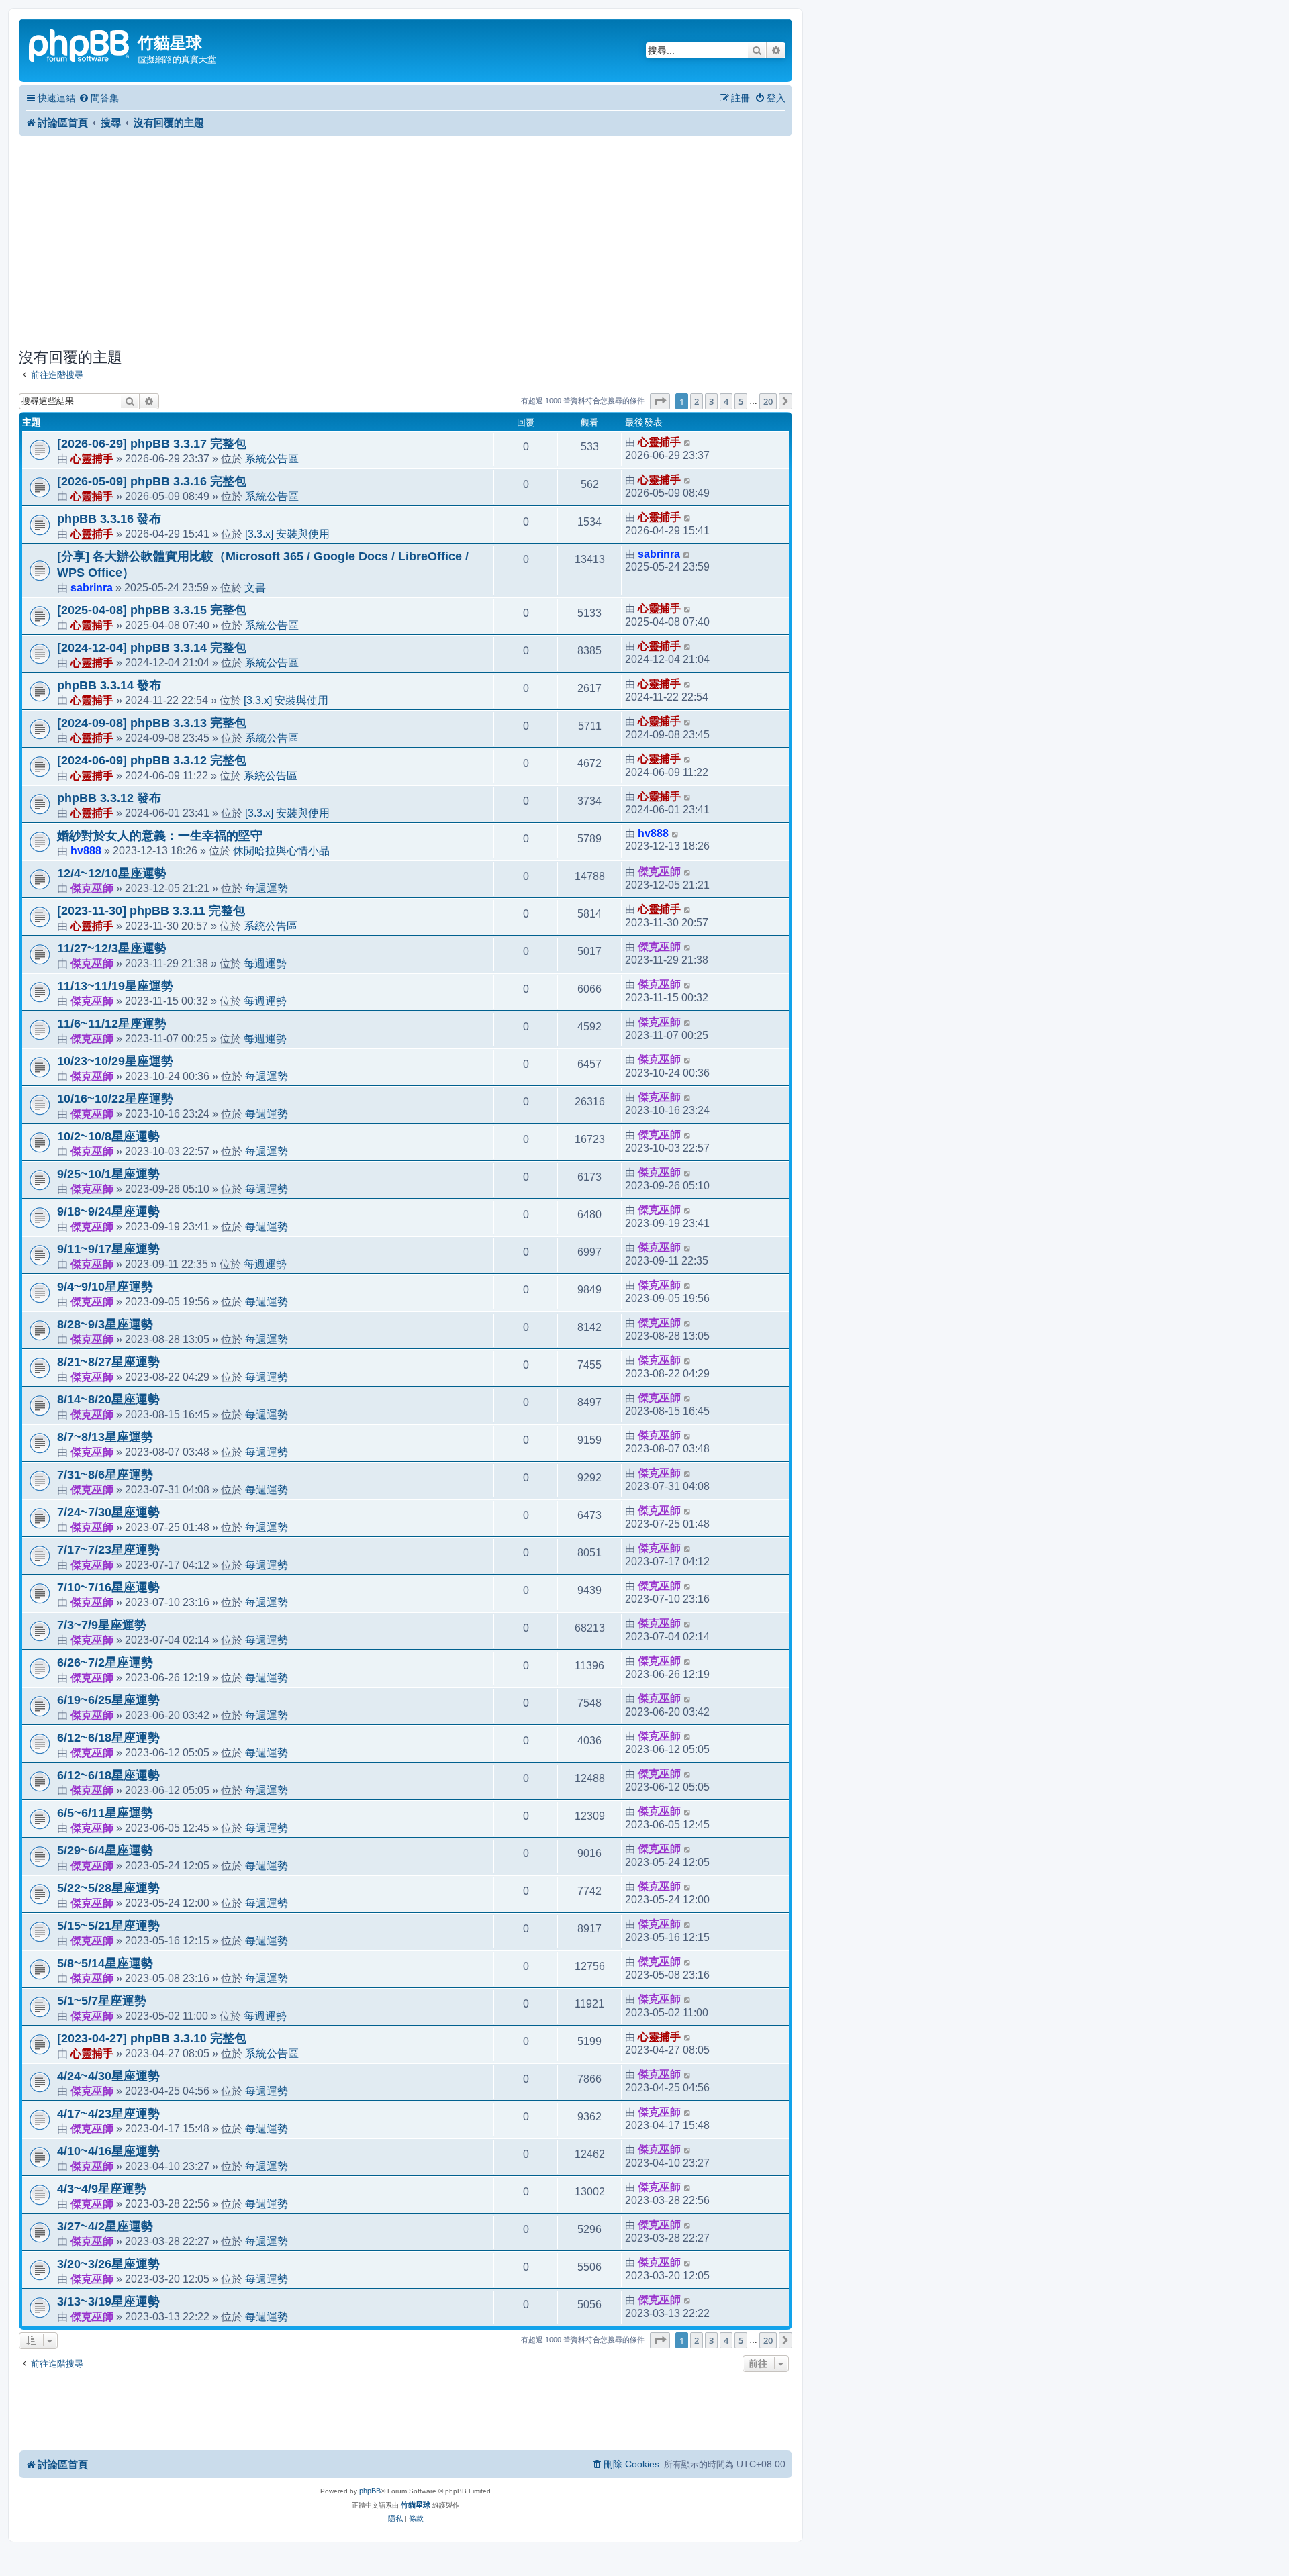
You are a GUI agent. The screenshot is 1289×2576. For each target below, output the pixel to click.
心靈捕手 (92, 458)
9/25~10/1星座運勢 (108, 1174)
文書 (255, 587)
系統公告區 (272, 458)
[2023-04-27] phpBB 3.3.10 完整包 (152, 2038)
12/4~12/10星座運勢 (112, 873)
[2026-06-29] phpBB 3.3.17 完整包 (152, 444)
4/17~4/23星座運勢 (108, 2114)
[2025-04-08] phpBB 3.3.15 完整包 (152, 610)
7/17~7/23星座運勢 (108, 1550)
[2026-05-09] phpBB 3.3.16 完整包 (152, 481)
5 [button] (741, 401)
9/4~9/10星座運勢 (105, 1287)
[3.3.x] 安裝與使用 (287, 534)
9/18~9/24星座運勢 (108, 1211)
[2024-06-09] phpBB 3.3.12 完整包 (152, 760)
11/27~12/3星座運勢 (112, 948)
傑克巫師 (92, 888)
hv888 (86, 850)
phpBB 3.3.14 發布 (109, 685)
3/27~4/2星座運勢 (105, 2226)
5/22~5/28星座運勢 (108, 1888)
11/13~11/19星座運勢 (115, 986)
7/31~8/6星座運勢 (105, 1475)
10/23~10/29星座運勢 (115, 1061)
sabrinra (92, 587)
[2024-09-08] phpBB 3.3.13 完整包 (152, 723)
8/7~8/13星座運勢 (105, 1437)
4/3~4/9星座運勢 (102, 2189)
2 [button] (697, 401)
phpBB (370, 2491)
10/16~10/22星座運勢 (115, 1099)
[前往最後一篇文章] (688, 442)
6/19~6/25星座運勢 (108, 1700)
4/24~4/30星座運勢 (108, 2076)
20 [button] (768, 401)
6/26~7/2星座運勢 (105, 1663)
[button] (660, 401)
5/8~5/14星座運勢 (105, 1963)
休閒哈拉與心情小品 (281, 850)
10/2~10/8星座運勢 (108, 1136)
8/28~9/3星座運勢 (105, 1324)
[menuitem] (99, 98)
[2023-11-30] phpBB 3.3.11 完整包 (151, 911)
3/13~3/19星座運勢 (108, 2301)
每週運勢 (267, 888)
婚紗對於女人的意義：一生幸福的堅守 (160, 836)
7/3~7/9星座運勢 (102, 1625)
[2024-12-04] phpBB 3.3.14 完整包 (152, 648)
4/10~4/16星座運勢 (108, 2151)
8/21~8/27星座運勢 (108, 1362)
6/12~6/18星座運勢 (108, 1738)
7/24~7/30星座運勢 (108, 1512)
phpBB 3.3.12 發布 (109, 798)
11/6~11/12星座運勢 (112, 1024)
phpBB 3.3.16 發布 (109, 519)
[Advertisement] (405, 242)
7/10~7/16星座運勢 (108, 1587)
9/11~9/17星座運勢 (108, 1249)
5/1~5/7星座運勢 (102, 2001)
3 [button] (711, 401)
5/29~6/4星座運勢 (105, 1850)
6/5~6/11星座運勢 (105, 1813)
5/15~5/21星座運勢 (108, 1926)
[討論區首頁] (80, 44)
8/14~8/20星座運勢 (108, 1399)
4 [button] (726, 401)
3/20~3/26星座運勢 (108, 2264)
